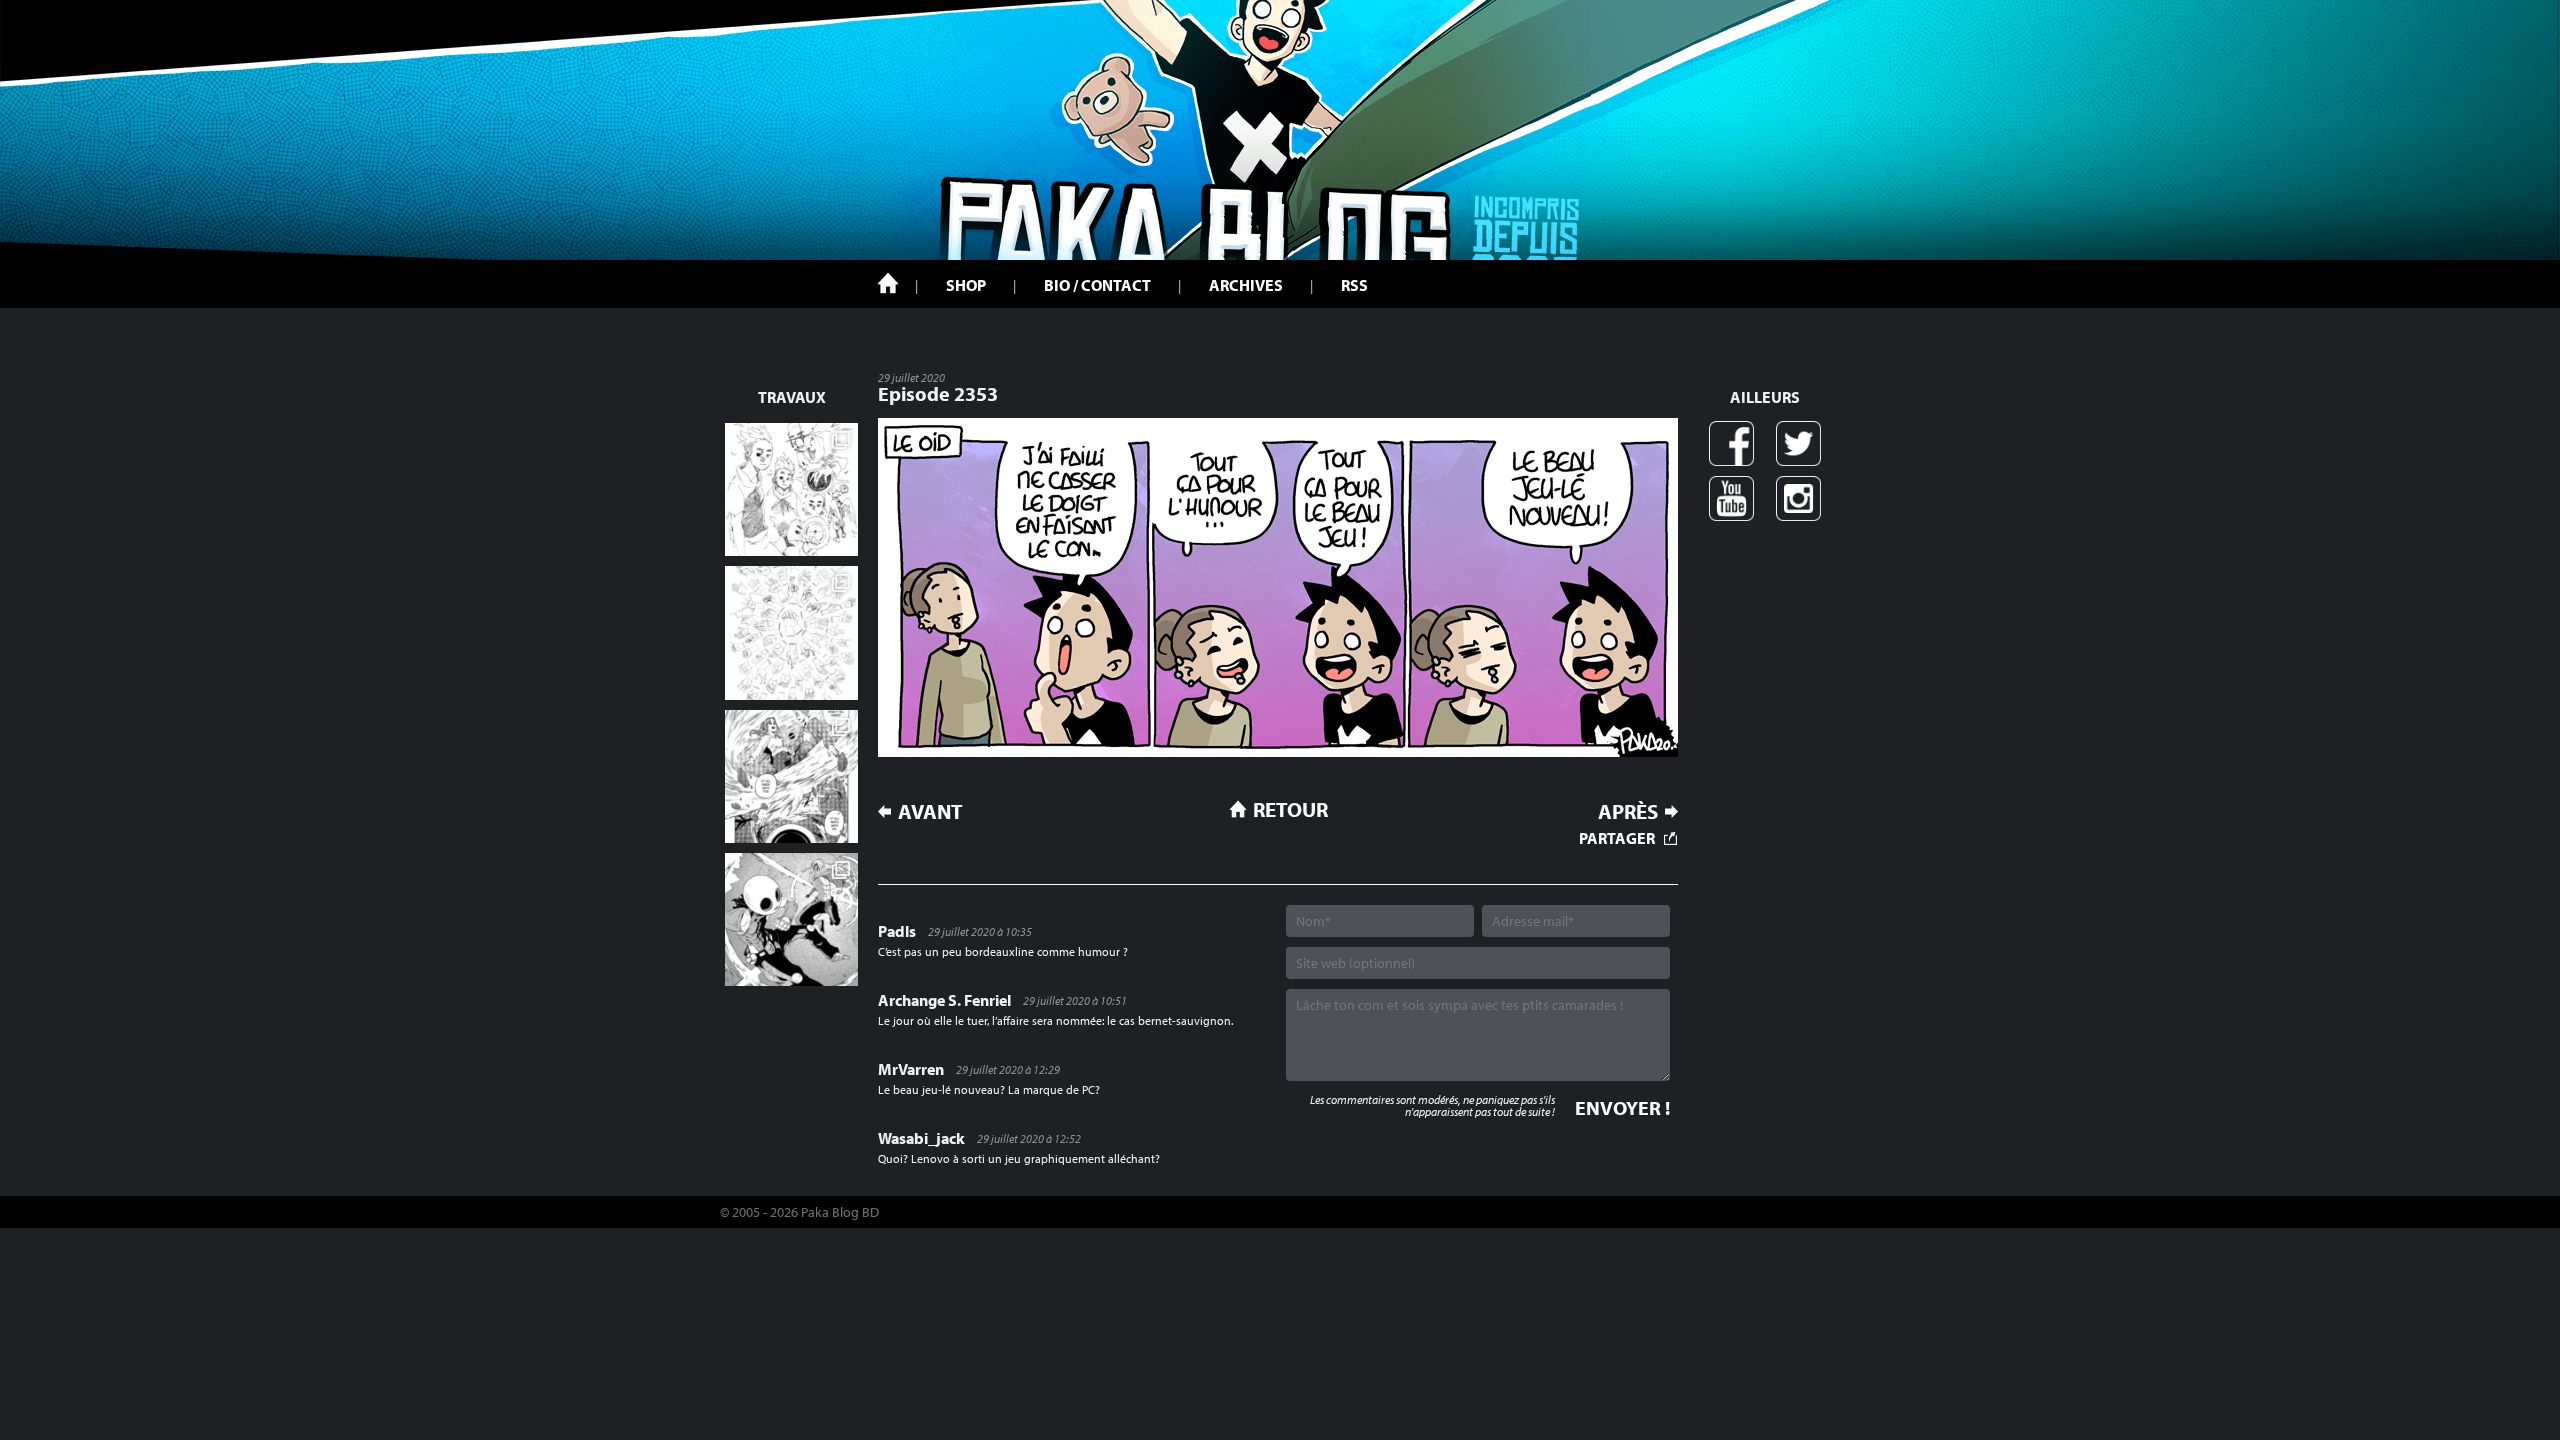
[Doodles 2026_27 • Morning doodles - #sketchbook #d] (791, 489)
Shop (966, 285)
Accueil (888, 283)
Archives (1246, 285)
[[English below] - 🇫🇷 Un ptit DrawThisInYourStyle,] (791, 919)
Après (1628, 811)
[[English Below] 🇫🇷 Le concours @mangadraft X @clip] (791, 776)
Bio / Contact (1097, 285)
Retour (1290, 809)
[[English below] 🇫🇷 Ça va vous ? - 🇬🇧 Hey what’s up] (791, 632)
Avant (930, 811)
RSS (1354, 285)
